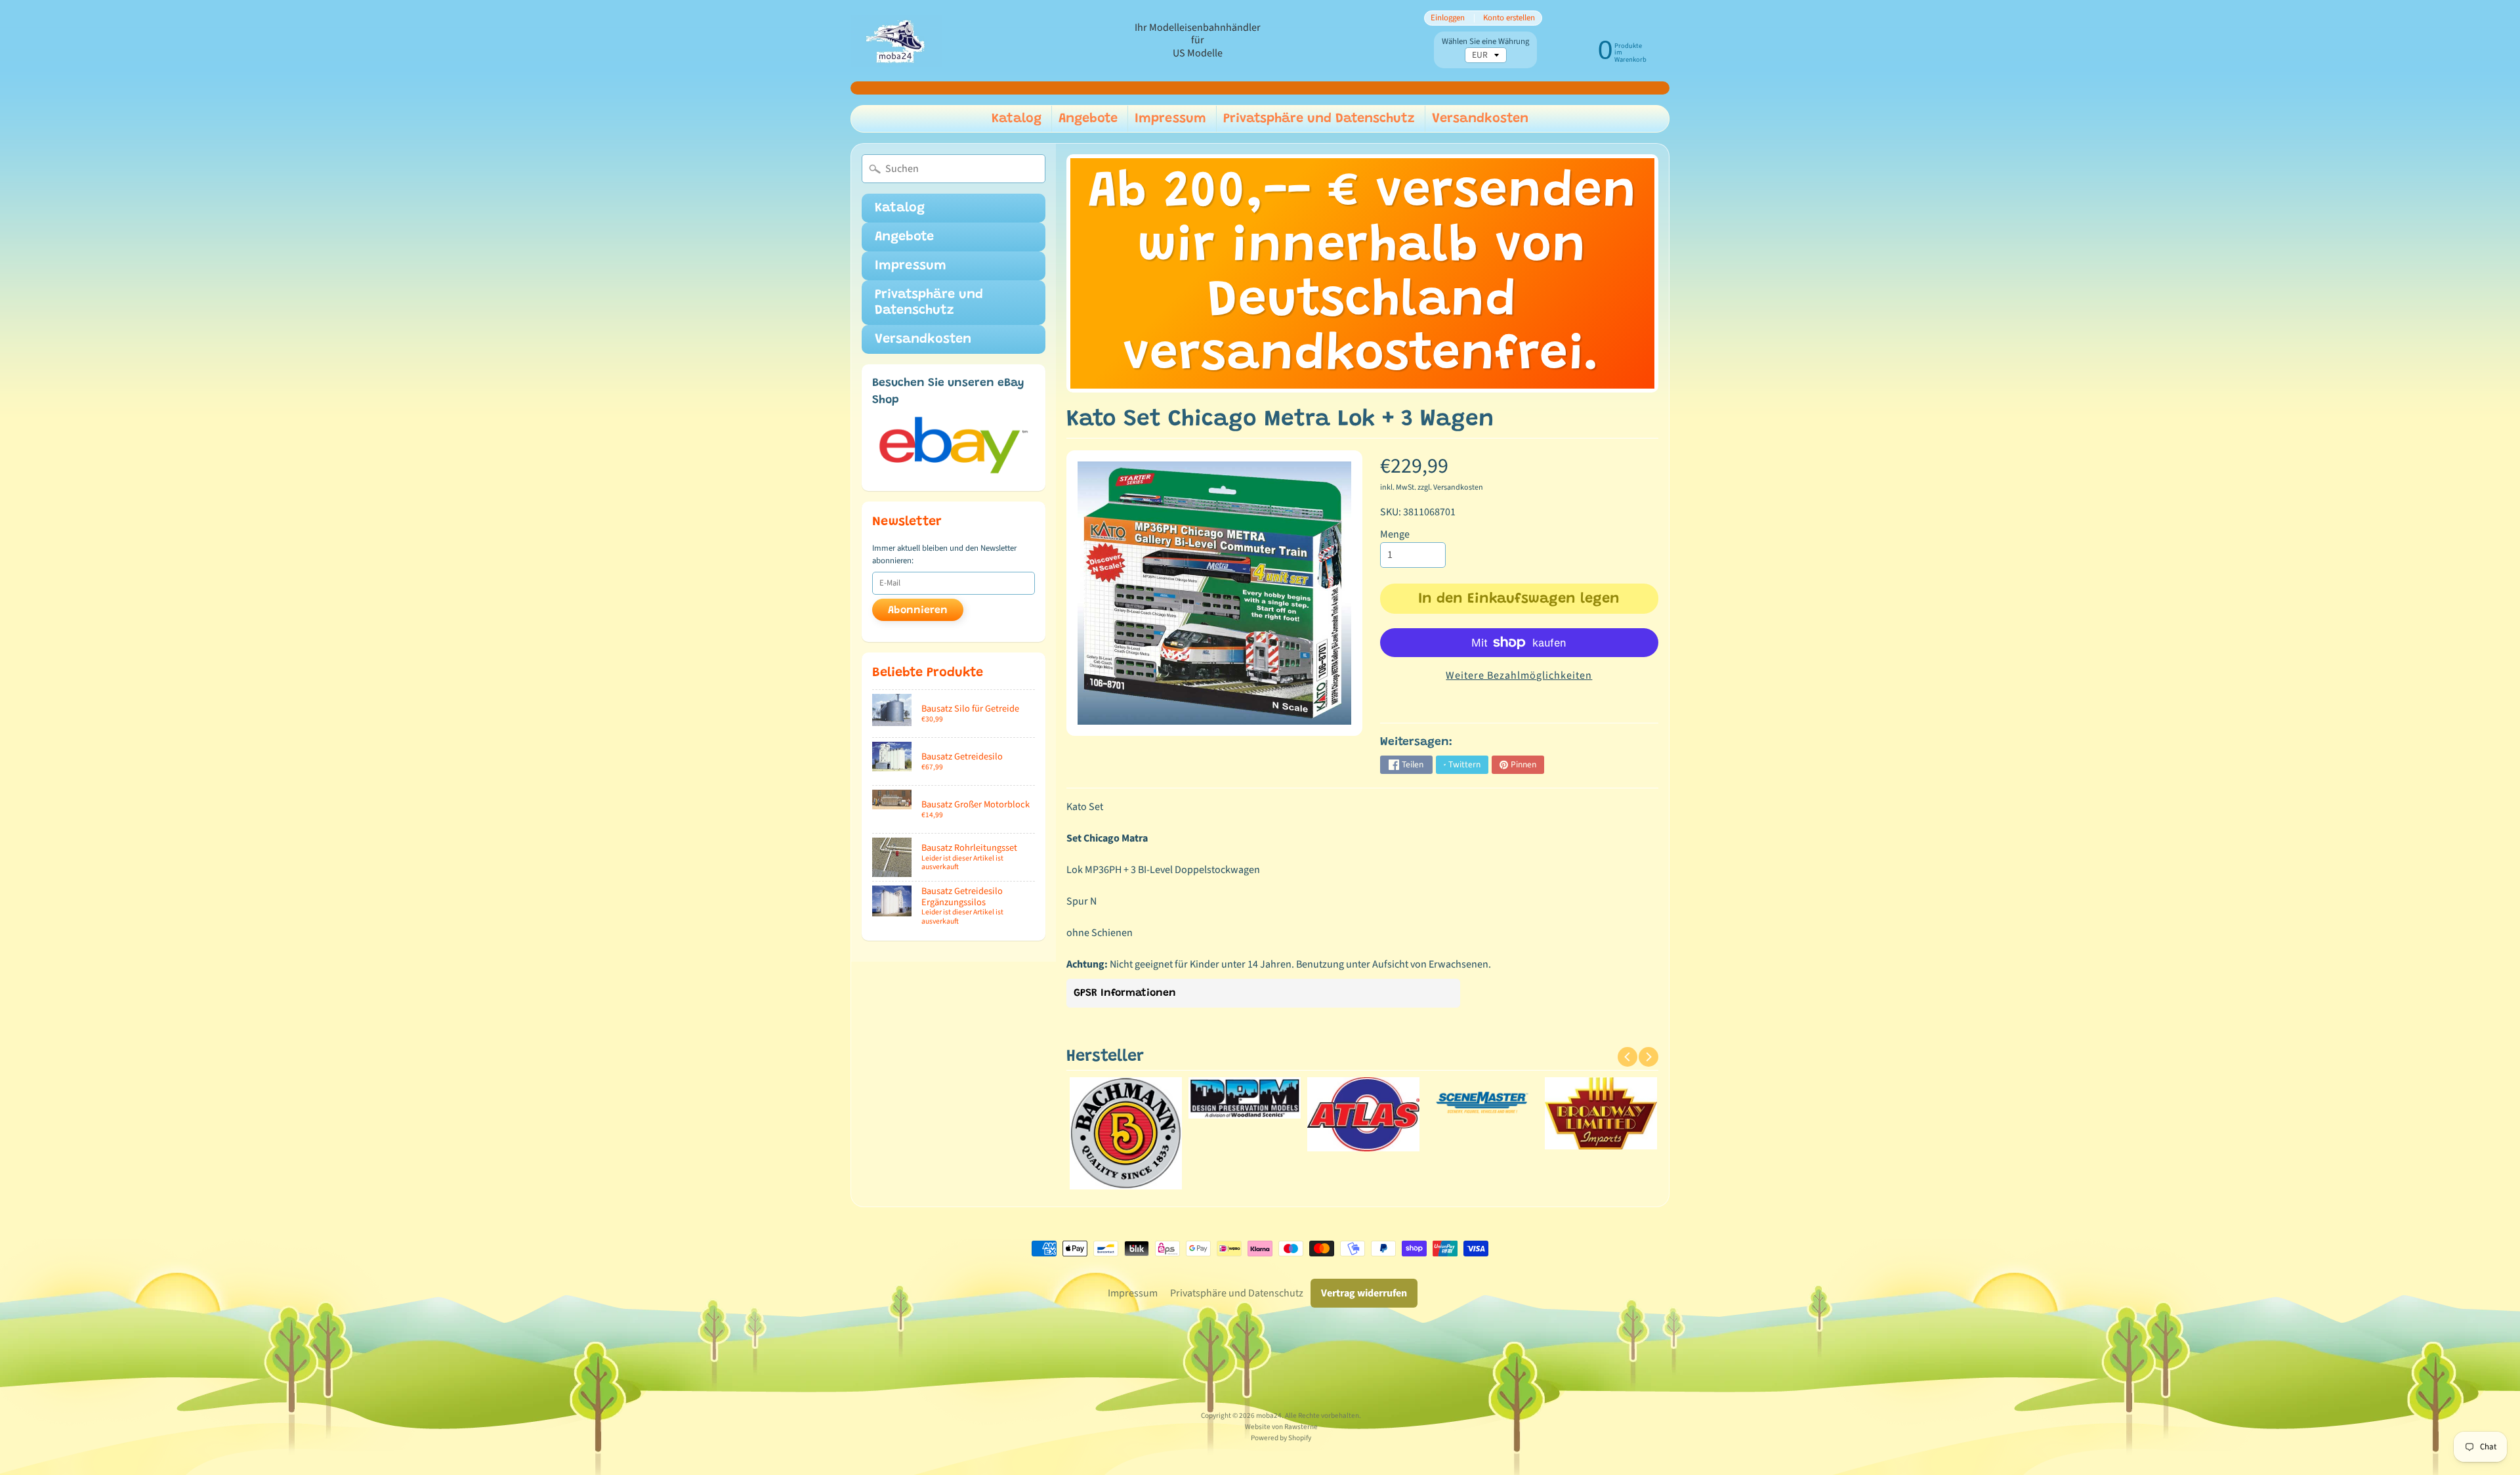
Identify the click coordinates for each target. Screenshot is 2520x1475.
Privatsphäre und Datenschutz (1319, 119)
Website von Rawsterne (1281, 1427)
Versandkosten (1480, 119)
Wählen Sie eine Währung (1485, 42)
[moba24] (896, 41)
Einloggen (1448, 18)
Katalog (1017, 119)
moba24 (1269, 1416)
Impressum (1170, 119)
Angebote (1088, 119)
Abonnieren (918, 610)
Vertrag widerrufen (1364, 1293)
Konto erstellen (1509, 18)
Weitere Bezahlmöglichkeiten (1519, 675)
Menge (1395, 534)
